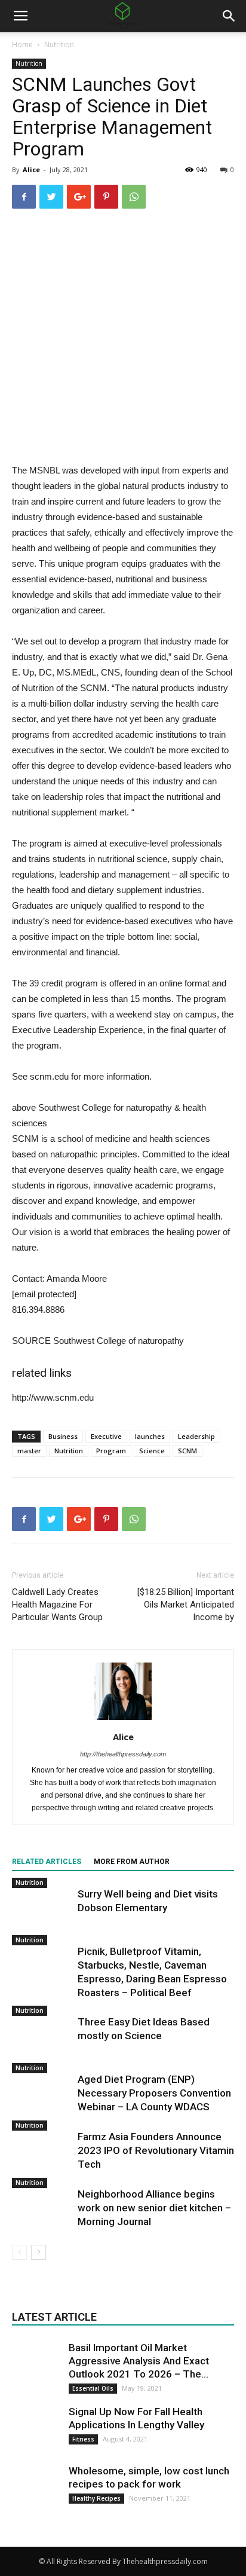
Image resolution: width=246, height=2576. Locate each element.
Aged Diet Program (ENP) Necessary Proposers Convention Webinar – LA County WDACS (154, 2093)
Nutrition (59, 45)
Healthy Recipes (96, 2498)
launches (150, 1436)
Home (22, 45)
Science (152, 1451)
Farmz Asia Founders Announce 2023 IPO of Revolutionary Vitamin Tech (156, 2150)
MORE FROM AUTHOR (132, 1862)
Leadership (196, 1436)
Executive (106, 1436)
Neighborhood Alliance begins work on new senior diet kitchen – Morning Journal (154, 2208)
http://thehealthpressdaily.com (123, 1754)
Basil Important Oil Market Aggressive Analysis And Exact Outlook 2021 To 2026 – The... (139, 2361)
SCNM (187, 1451)
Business (63, 1436)
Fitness (83, 2439)
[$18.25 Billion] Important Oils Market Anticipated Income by (186, 1605)
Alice (31, 169)
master (29, 1451)
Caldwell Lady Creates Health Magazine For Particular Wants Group (57, 1605)
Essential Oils (93, 2388)
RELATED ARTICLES (47, 1862)
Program (111, 1451)
